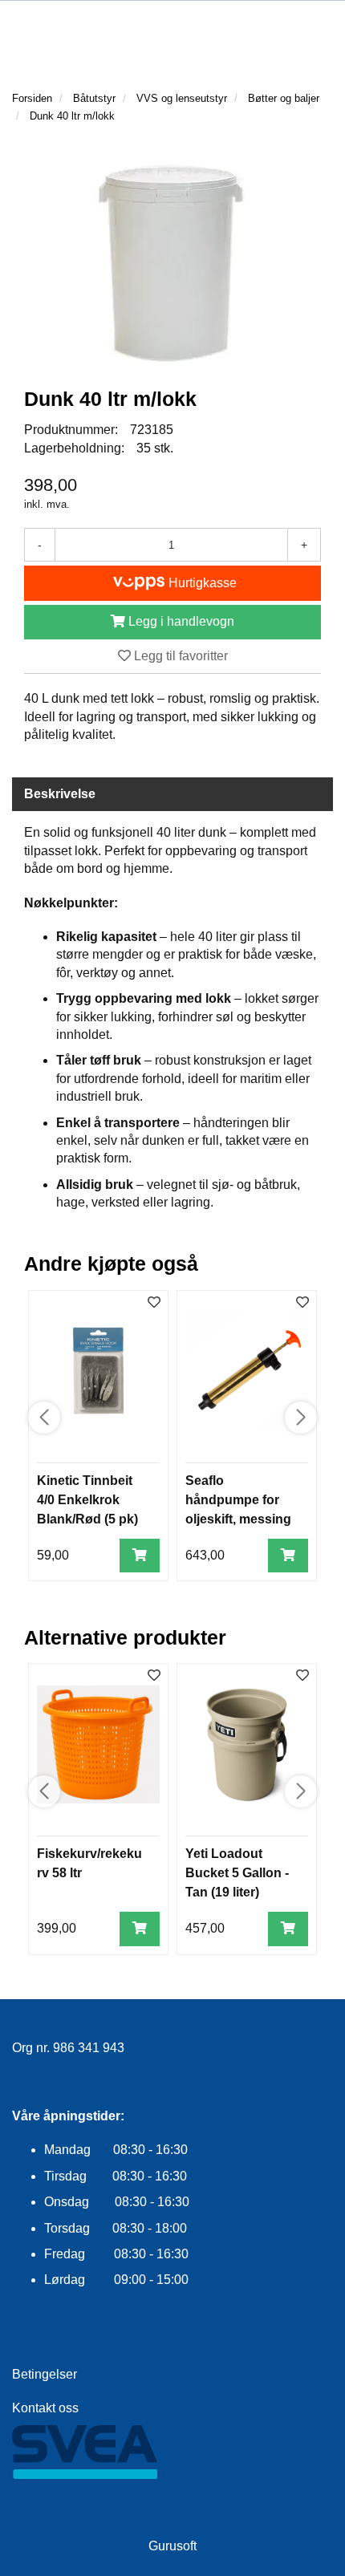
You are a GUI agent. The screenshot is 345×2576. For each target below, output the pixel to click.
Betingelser (45, 2374)
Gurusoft (172, 2546)
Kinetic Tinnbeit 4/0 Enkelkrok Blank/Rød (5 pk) (87, 1500)
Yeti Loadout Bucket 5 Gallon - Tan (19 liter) (237, 1873)
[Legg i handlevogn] (140, 1556)
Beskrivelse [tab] (60, 794)
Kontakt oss (45, 2408)
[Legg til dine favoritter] (154, 1303)
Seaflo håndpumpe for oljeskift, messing (238, 1500)
